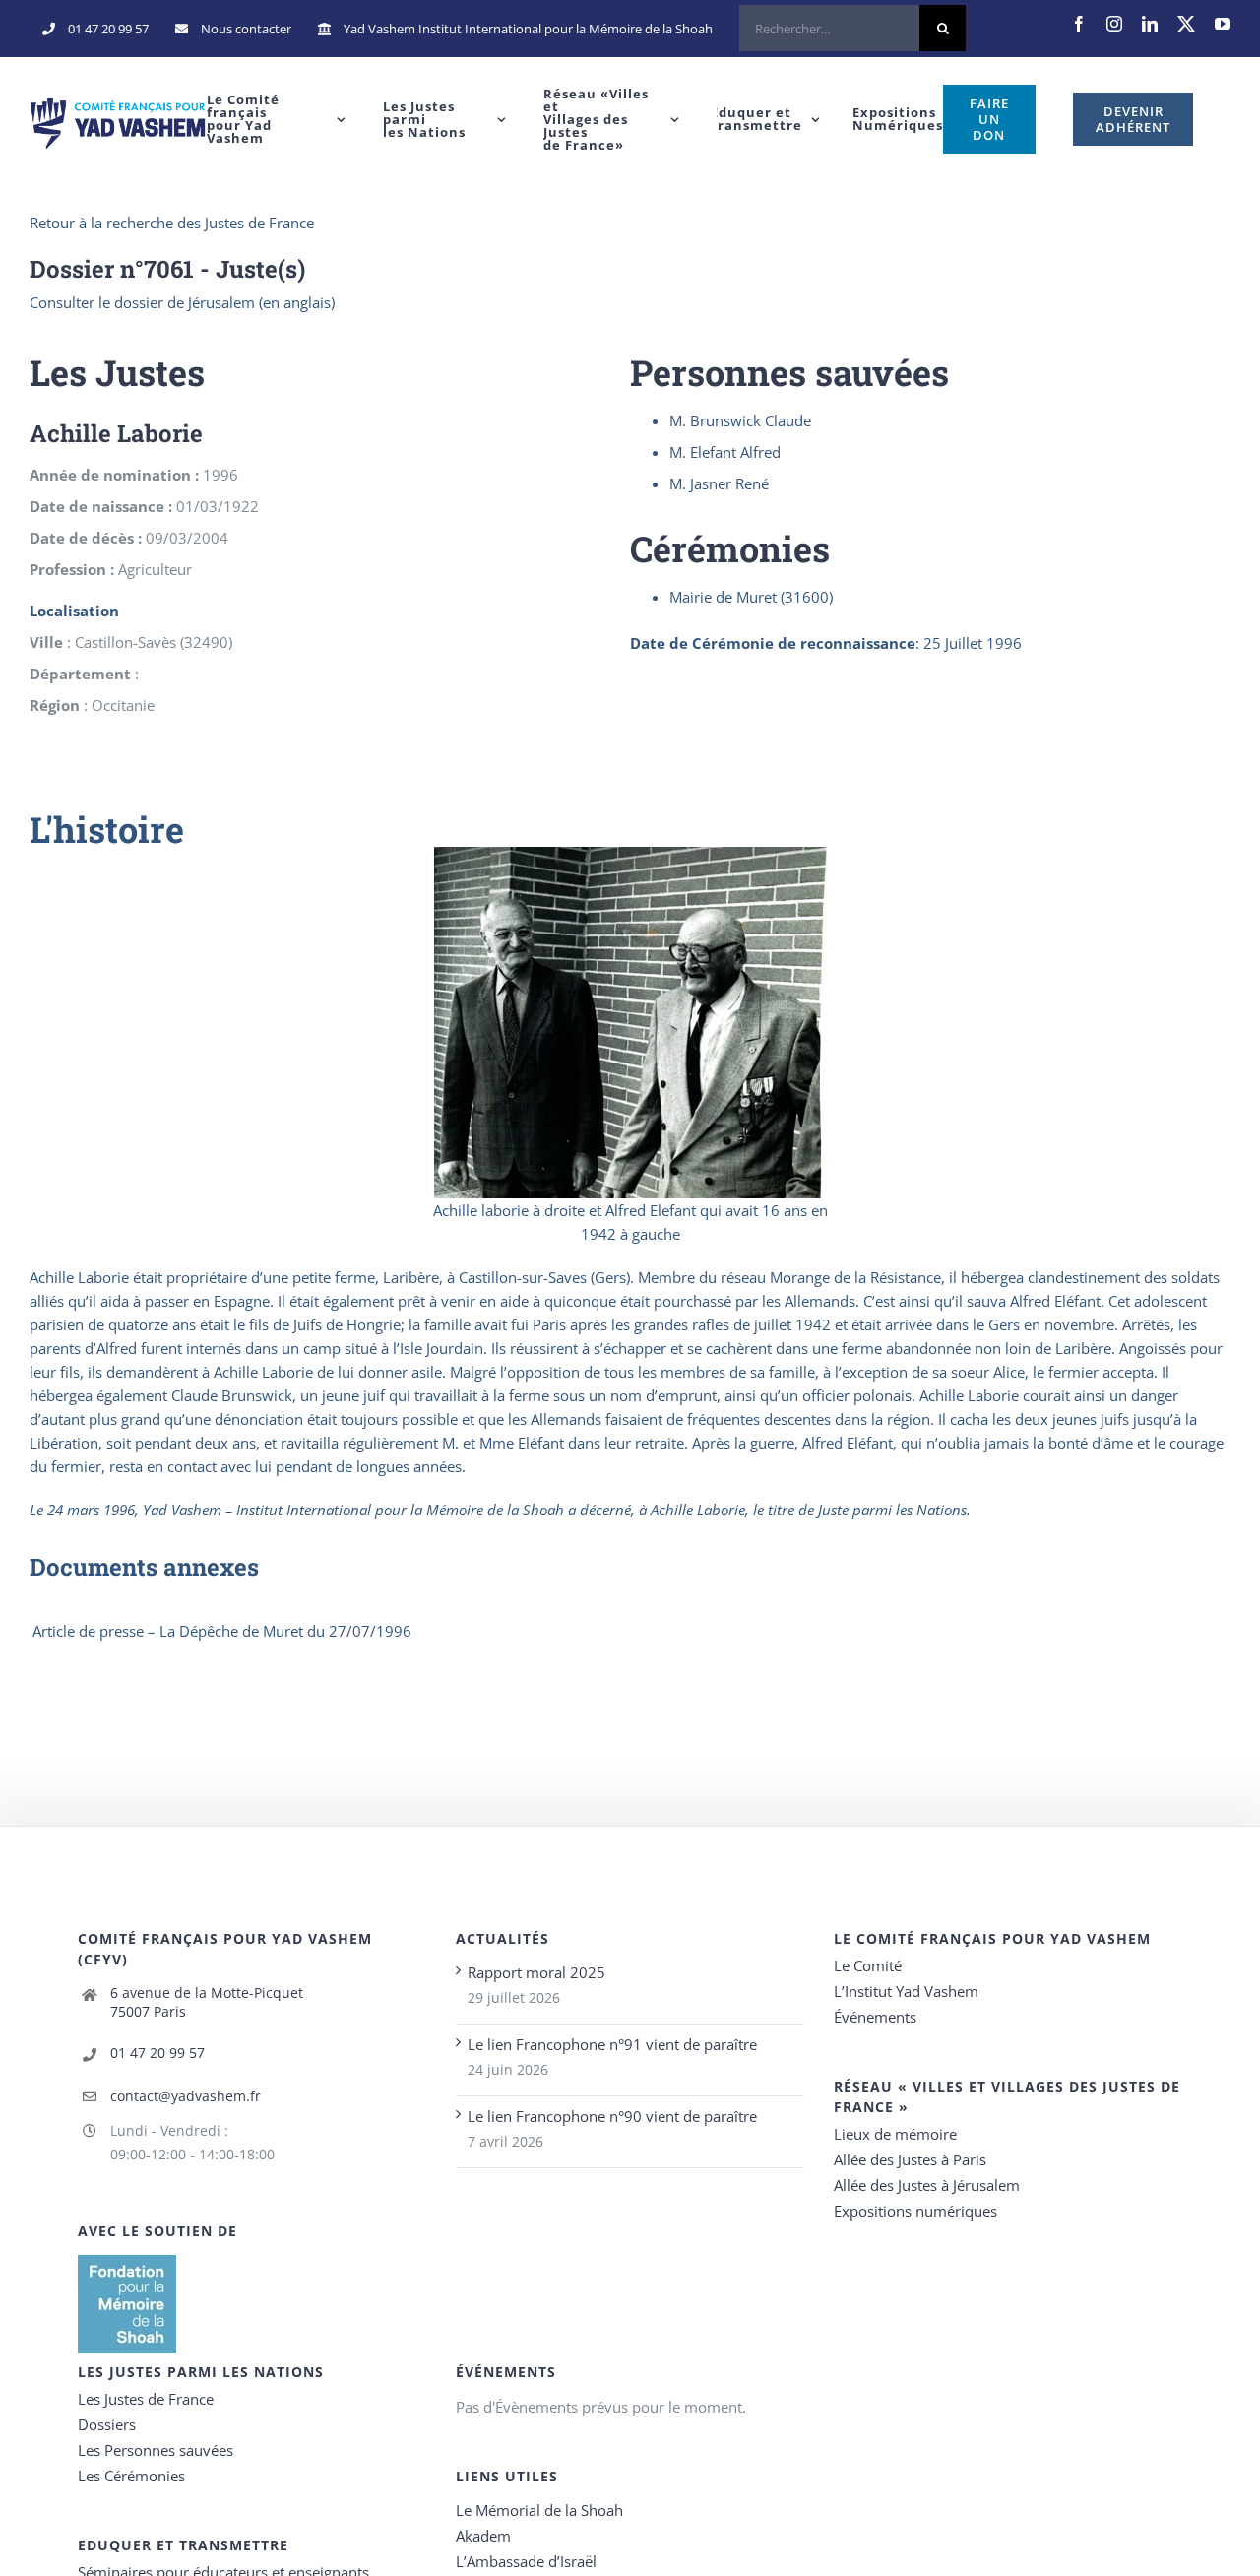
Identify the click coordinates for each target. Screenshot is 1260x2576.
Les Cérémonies (131, 2476)
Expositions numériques (915, 2211)
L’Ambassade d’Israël (526, 2561)
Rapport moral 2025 (536, 1972)
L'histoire (107, 829)
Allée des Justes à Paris (910, 2159)
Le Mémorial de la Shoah (539, 2510)
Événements (875, 2017)
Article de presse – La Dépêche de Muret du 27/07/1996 (222, 1631)
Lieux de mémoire (895, 2134)
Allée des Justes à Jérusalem (927, 2185)
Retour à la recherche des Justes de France (172, 223)
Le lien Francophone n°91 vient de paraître (612, 2044)
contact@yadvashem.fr (186, 2096)
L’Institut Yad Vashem (906, 1991)
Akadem (483, 2536)
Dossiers (107, 2424)
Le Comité (868, 1965)
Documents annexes (144, 1567)
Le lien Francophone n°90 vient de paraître (612, 2116)
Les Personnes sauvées (156, 2450)
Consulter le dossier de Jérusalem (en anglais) (182, 302)
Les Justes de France (146, 2399)
